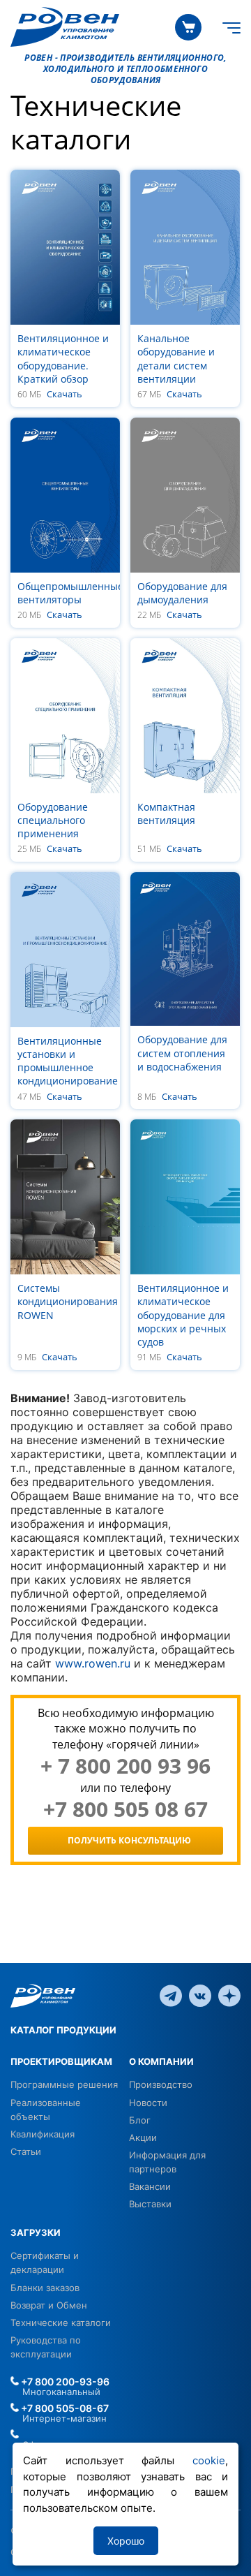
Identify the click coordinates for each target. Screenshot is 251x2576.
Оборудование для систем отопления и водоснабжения (182, 1053)
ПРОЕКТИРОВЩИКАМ (61, 2061)
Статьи (26, 2151)
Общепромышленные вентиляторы (70, 593)
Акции (143, 2137)
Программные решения (64, 2084)
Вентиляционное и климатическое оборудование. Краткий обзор (63, 359)
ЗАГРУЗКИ (36, 2232)
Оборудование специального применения (53, 820)
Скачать (64, 395)
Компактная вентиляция (166, 814)
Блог (140, 2120)
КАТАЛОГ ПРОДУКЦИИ (63, 2030)
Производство (161, 2084)
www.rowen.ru (93, 1663)
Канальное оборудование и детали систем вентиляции (176, 359)
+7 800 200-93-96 (64, 2382)
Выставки (150, 2204)
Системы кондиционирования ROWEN (68, 1301)
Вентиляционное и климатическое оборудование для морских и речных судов (183, 1315)
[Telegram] (171, 1995)
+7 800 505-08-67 (64, 2408)
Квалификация (43, 2134)
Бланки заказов (45, 2288)
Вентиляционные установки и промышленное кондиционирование (68, 1061)
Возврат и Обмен (49, 2305)
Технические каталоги (61, 2323)
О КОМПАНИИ (161, 2061)
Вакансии (150, 2186)
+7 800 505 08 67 (125, 1809)
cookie (209, 2460)
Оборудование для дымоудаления (182, 593)
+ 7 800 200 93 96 (125, 1766)
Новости (148, 2103)
